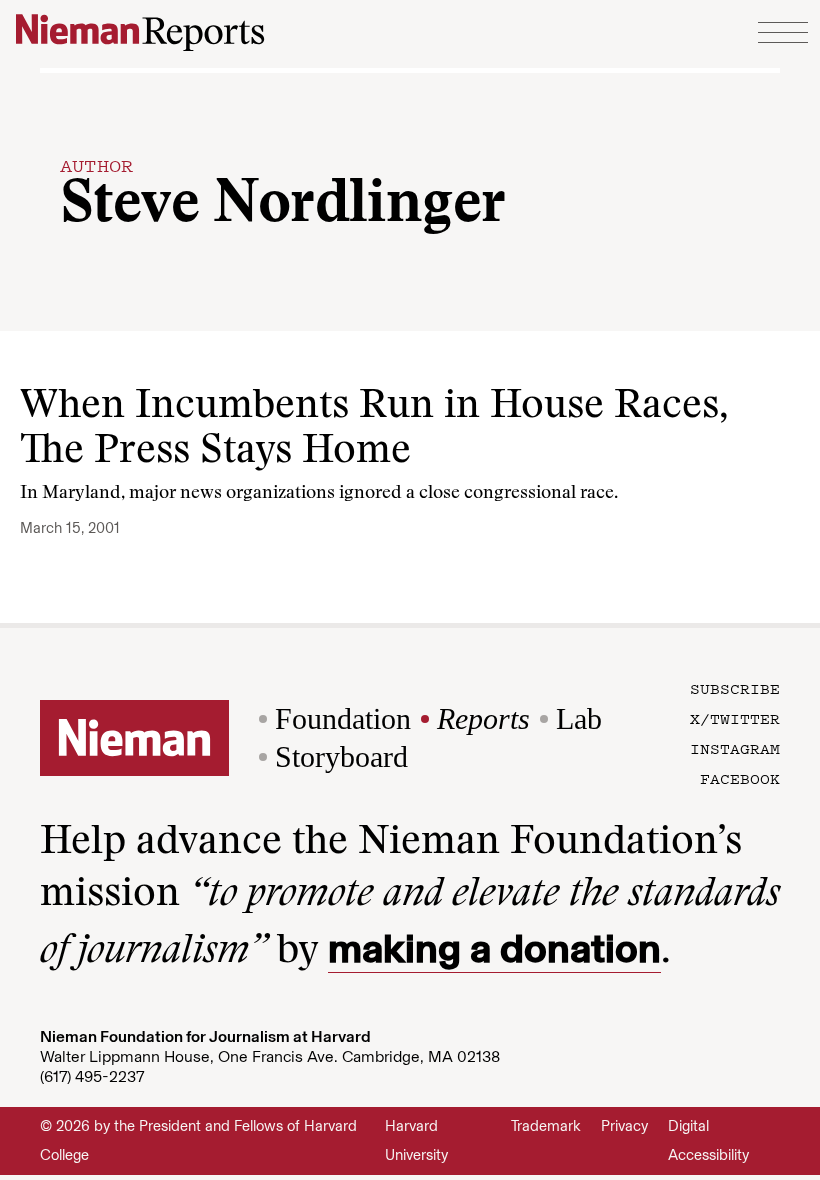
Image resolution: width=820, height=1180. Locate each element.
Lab (579, 718)
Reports (483, 718)
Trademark (546, 1126)
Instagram (735, 748)
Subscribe (735, 688)
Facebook (740, 778)
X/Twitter (735, 718)
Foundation (343, 718)
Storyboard (341, 756)
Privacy (624, 1126)
